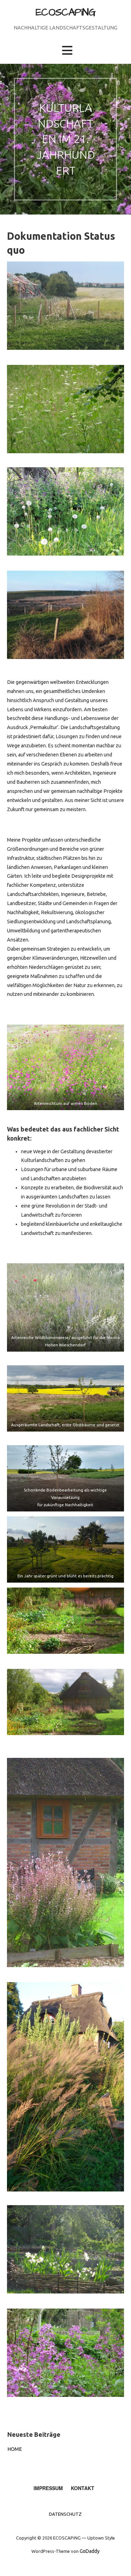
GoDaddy (90, 2551)
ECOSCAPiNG (65, 13)
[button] (67, 50)
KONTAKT (83, 2488)
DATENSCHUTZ (65, 2514)
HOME (15, 2449)
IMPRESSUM (48, 2488)
